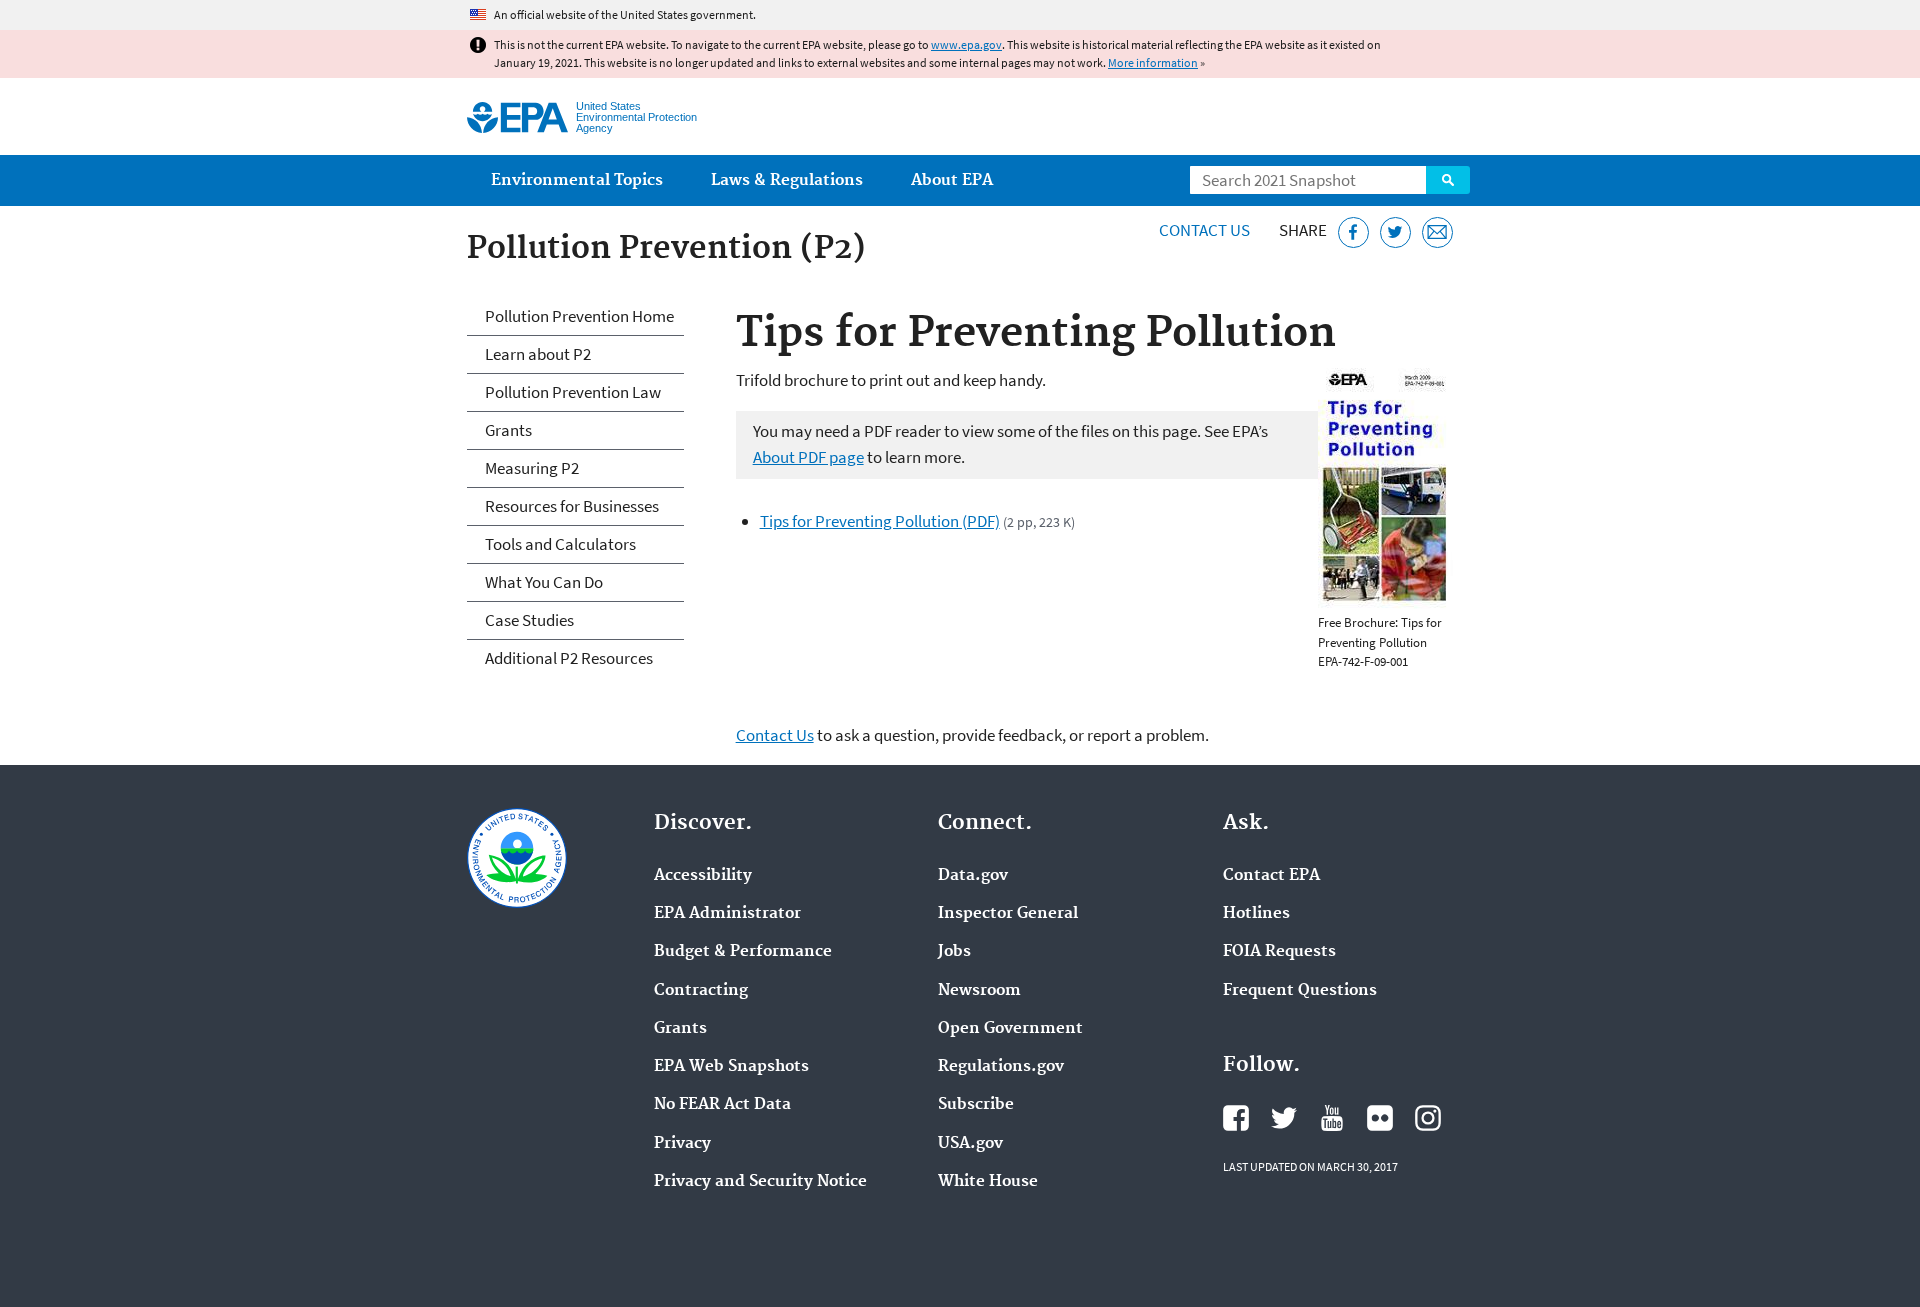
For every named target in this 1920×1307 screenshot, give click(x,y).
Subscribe (976, 1105)
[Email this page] (1437, 232)
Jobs (954, 952)
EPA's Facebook (1236, 1118)
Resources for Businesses (572, 506)
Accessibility (703, 876)
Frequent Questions (1300, 991)
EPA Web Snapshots (731, 1067)
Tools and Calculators (560, 544)
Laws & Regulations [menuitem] (787, 180)
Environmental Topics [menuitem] (577, 180)
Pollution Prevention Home (579, 316)
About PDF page (808, 457)
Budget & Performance (743, 952)
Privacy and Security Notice (760, 1182)
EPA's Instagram (1428, 1118)
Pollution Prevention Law (573, 392)
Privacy (682, 1144)
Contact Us (1204, 230)
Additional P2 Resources (569, 658)
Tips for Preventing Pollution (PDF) (880, 521)
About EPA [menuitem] (952, 180)
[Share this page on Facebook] (1353, 232)
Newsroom (979, 991)
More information (1153, 62)
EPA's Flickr (1380, 1118)
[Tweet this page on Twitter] (1395, 232)
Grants (508, 430)
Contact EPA (1271, 876)
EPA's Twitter (1284, 1118)
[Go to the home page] (517, 117)
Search (1448, 180)
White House (988, 1182)
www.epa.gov (966, 44)
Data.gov (973, 876)
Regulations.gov (1001, 1067)
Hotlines (1256, 914)
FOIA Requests (1279, 952)
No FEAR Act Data (722, 1105)
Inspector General (1008, 914)
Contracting (701, 991)
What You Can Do (544, 582)
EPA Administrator (727, 914)
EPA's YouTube (1332, 1118)
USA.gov (970, 1144)
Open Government (1010, 1029)
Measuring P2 (532, 468)
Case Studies (529, 620)
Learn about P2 (538, 354)
